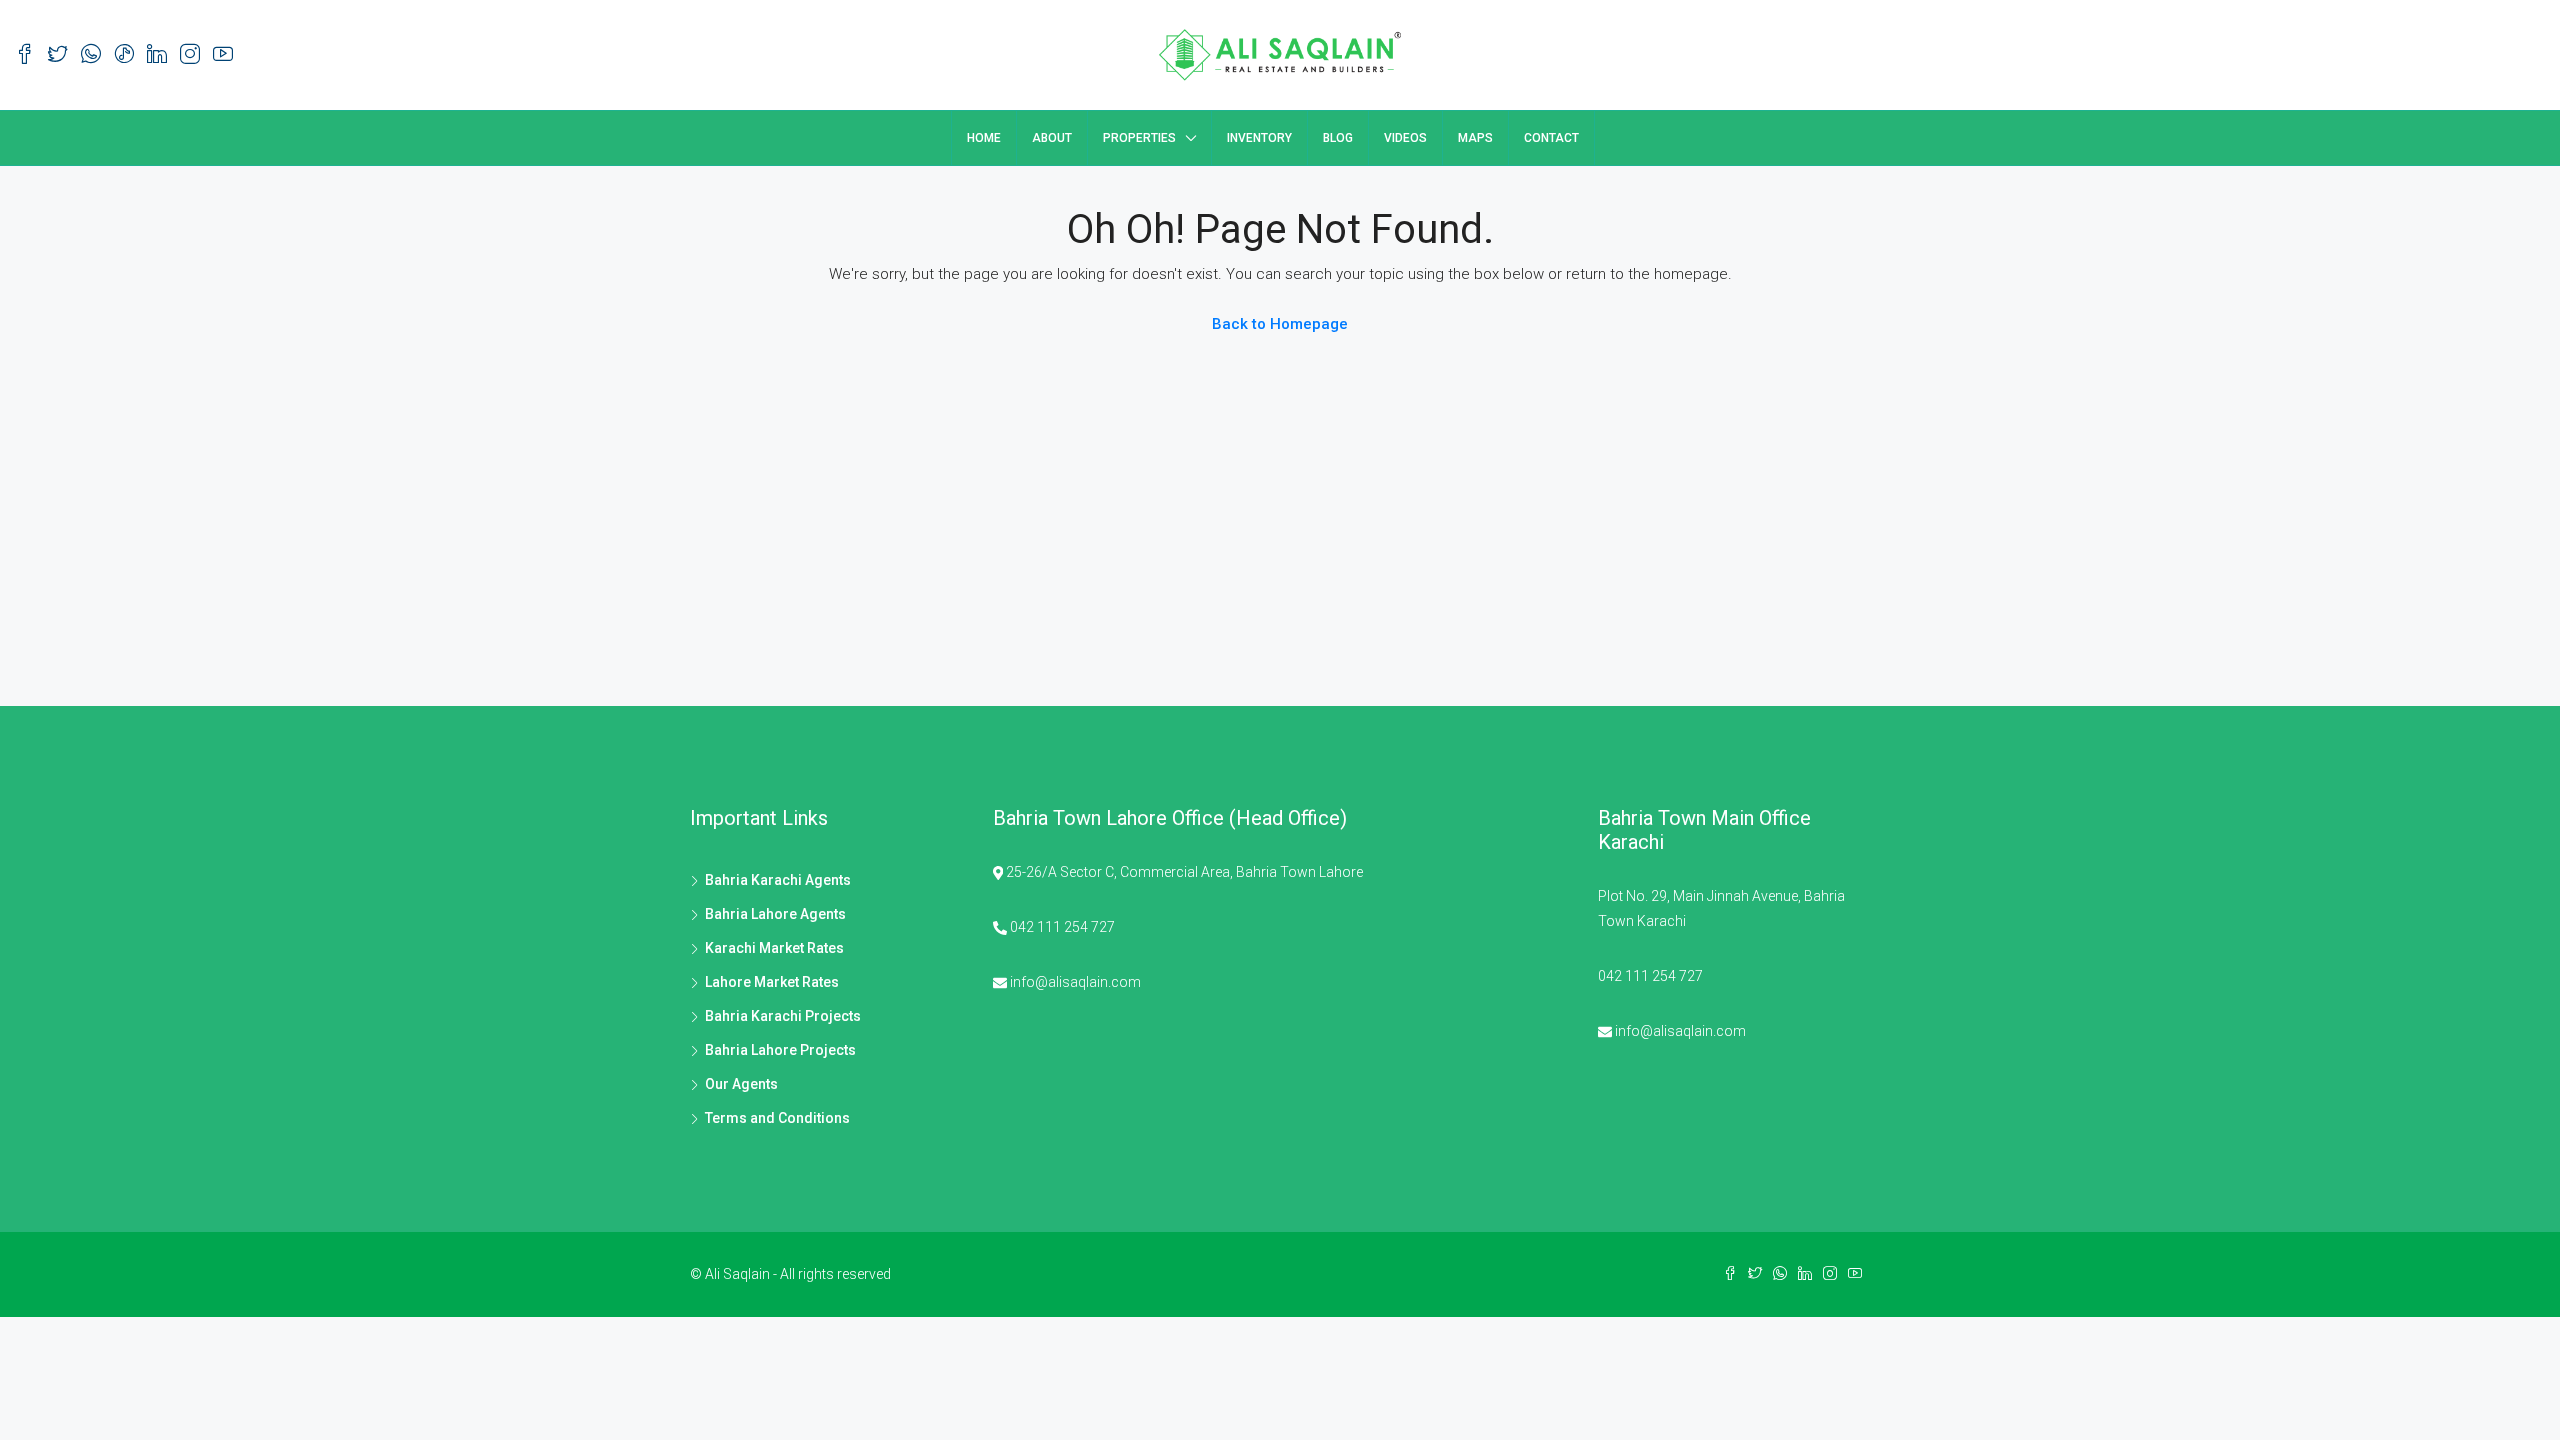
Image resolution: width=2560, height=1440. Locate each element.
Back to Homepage (1280, 324)
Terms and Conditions (777, 1118)
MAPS (1475, 138)
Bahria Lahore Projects (780, 1050)
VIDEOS (1405, 138)
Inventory (1259, 138)
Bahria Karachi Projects (783, 1016)
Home (984, 138)
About (1052, 138)
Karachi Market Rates (774, 948)
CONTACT (1551, 138)
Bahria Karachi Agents (778, 880)
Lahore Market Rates (772, 982)
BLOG (1338, 138)
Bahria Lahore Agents (775, 914)
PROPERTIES (1139, 138)
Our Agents (741, 1084)
